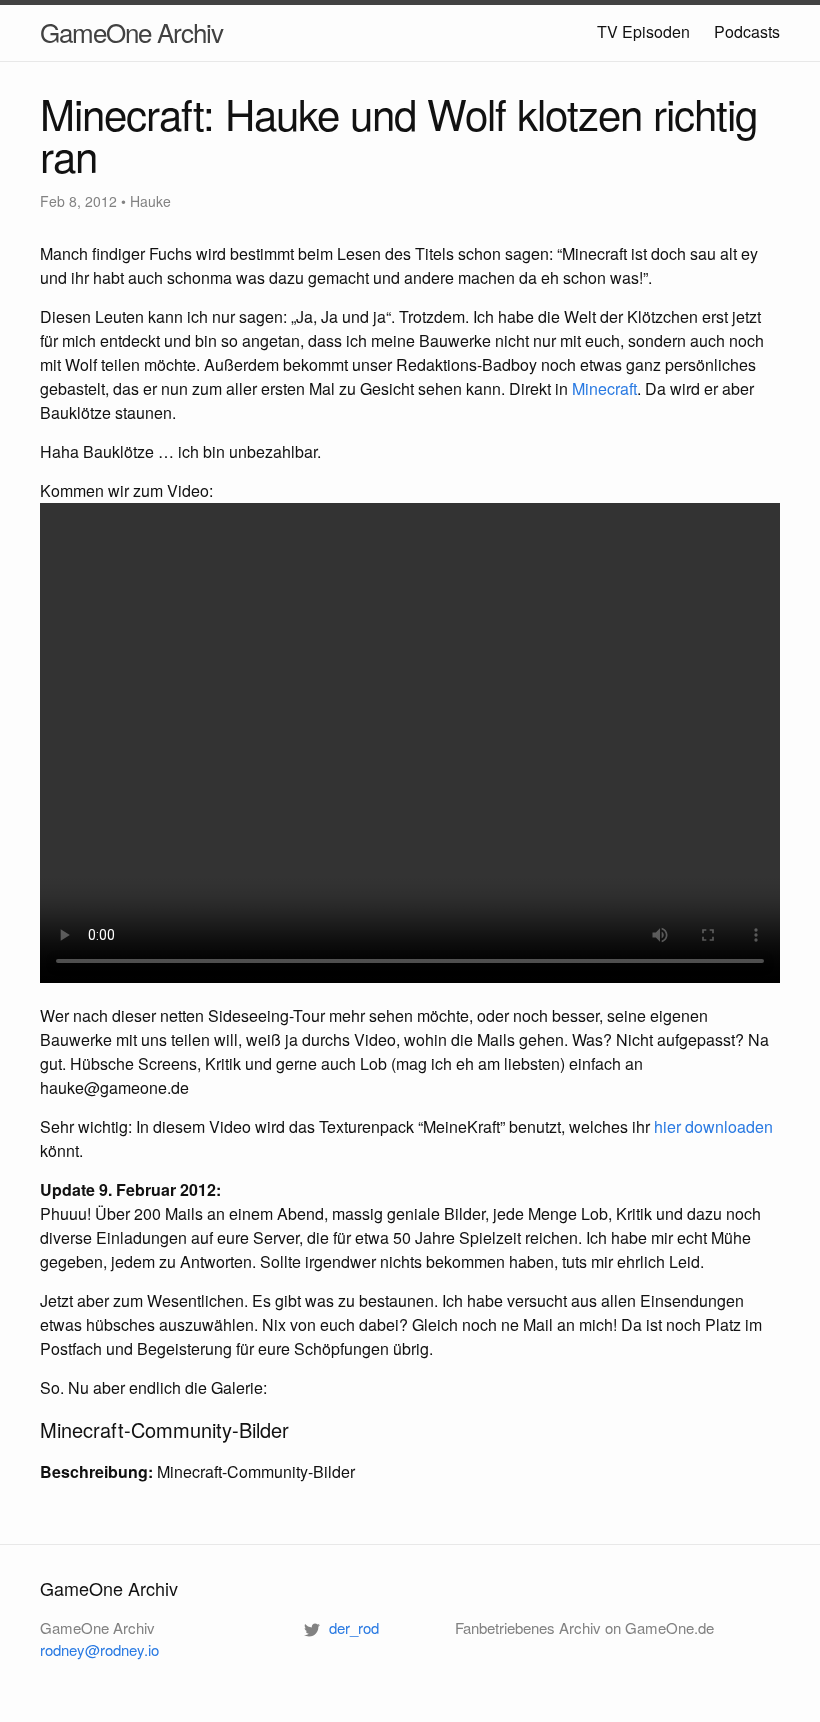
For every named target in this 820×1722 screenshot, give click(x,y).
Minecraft (604, 388)
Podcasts (747, 31)
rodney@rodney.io (99, 1649)
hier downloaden (713, 1126)
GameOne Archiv (131, 31)
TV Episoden (643, 31)
